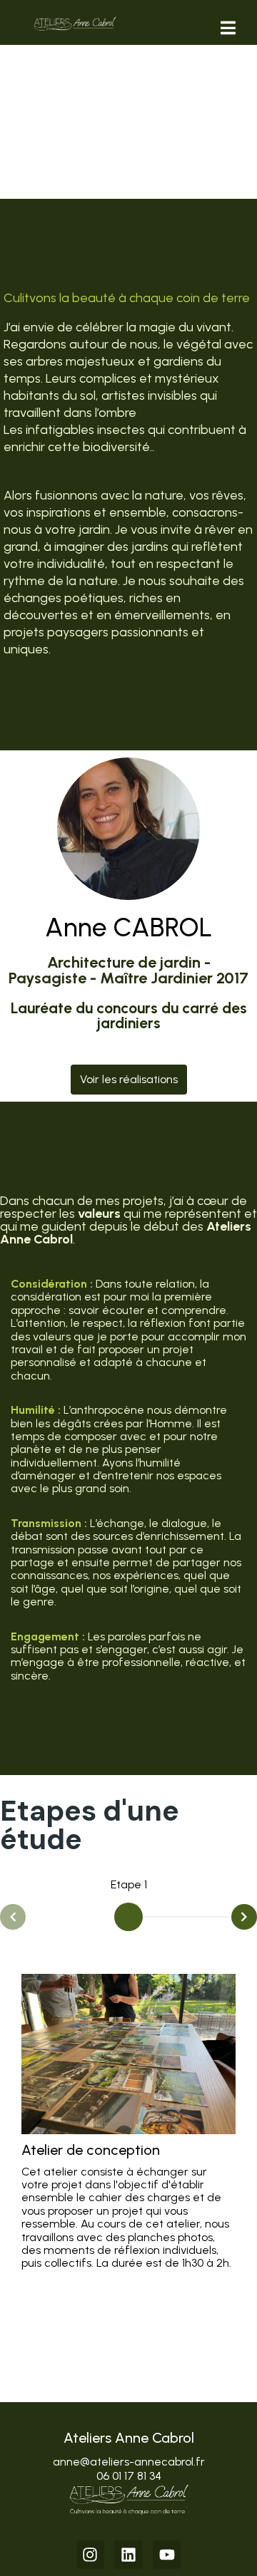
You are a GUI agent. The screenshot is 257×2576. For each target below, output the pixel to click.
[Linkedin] (128, 2555)
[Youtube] (167, 2555)
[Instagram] (91, 2555)
